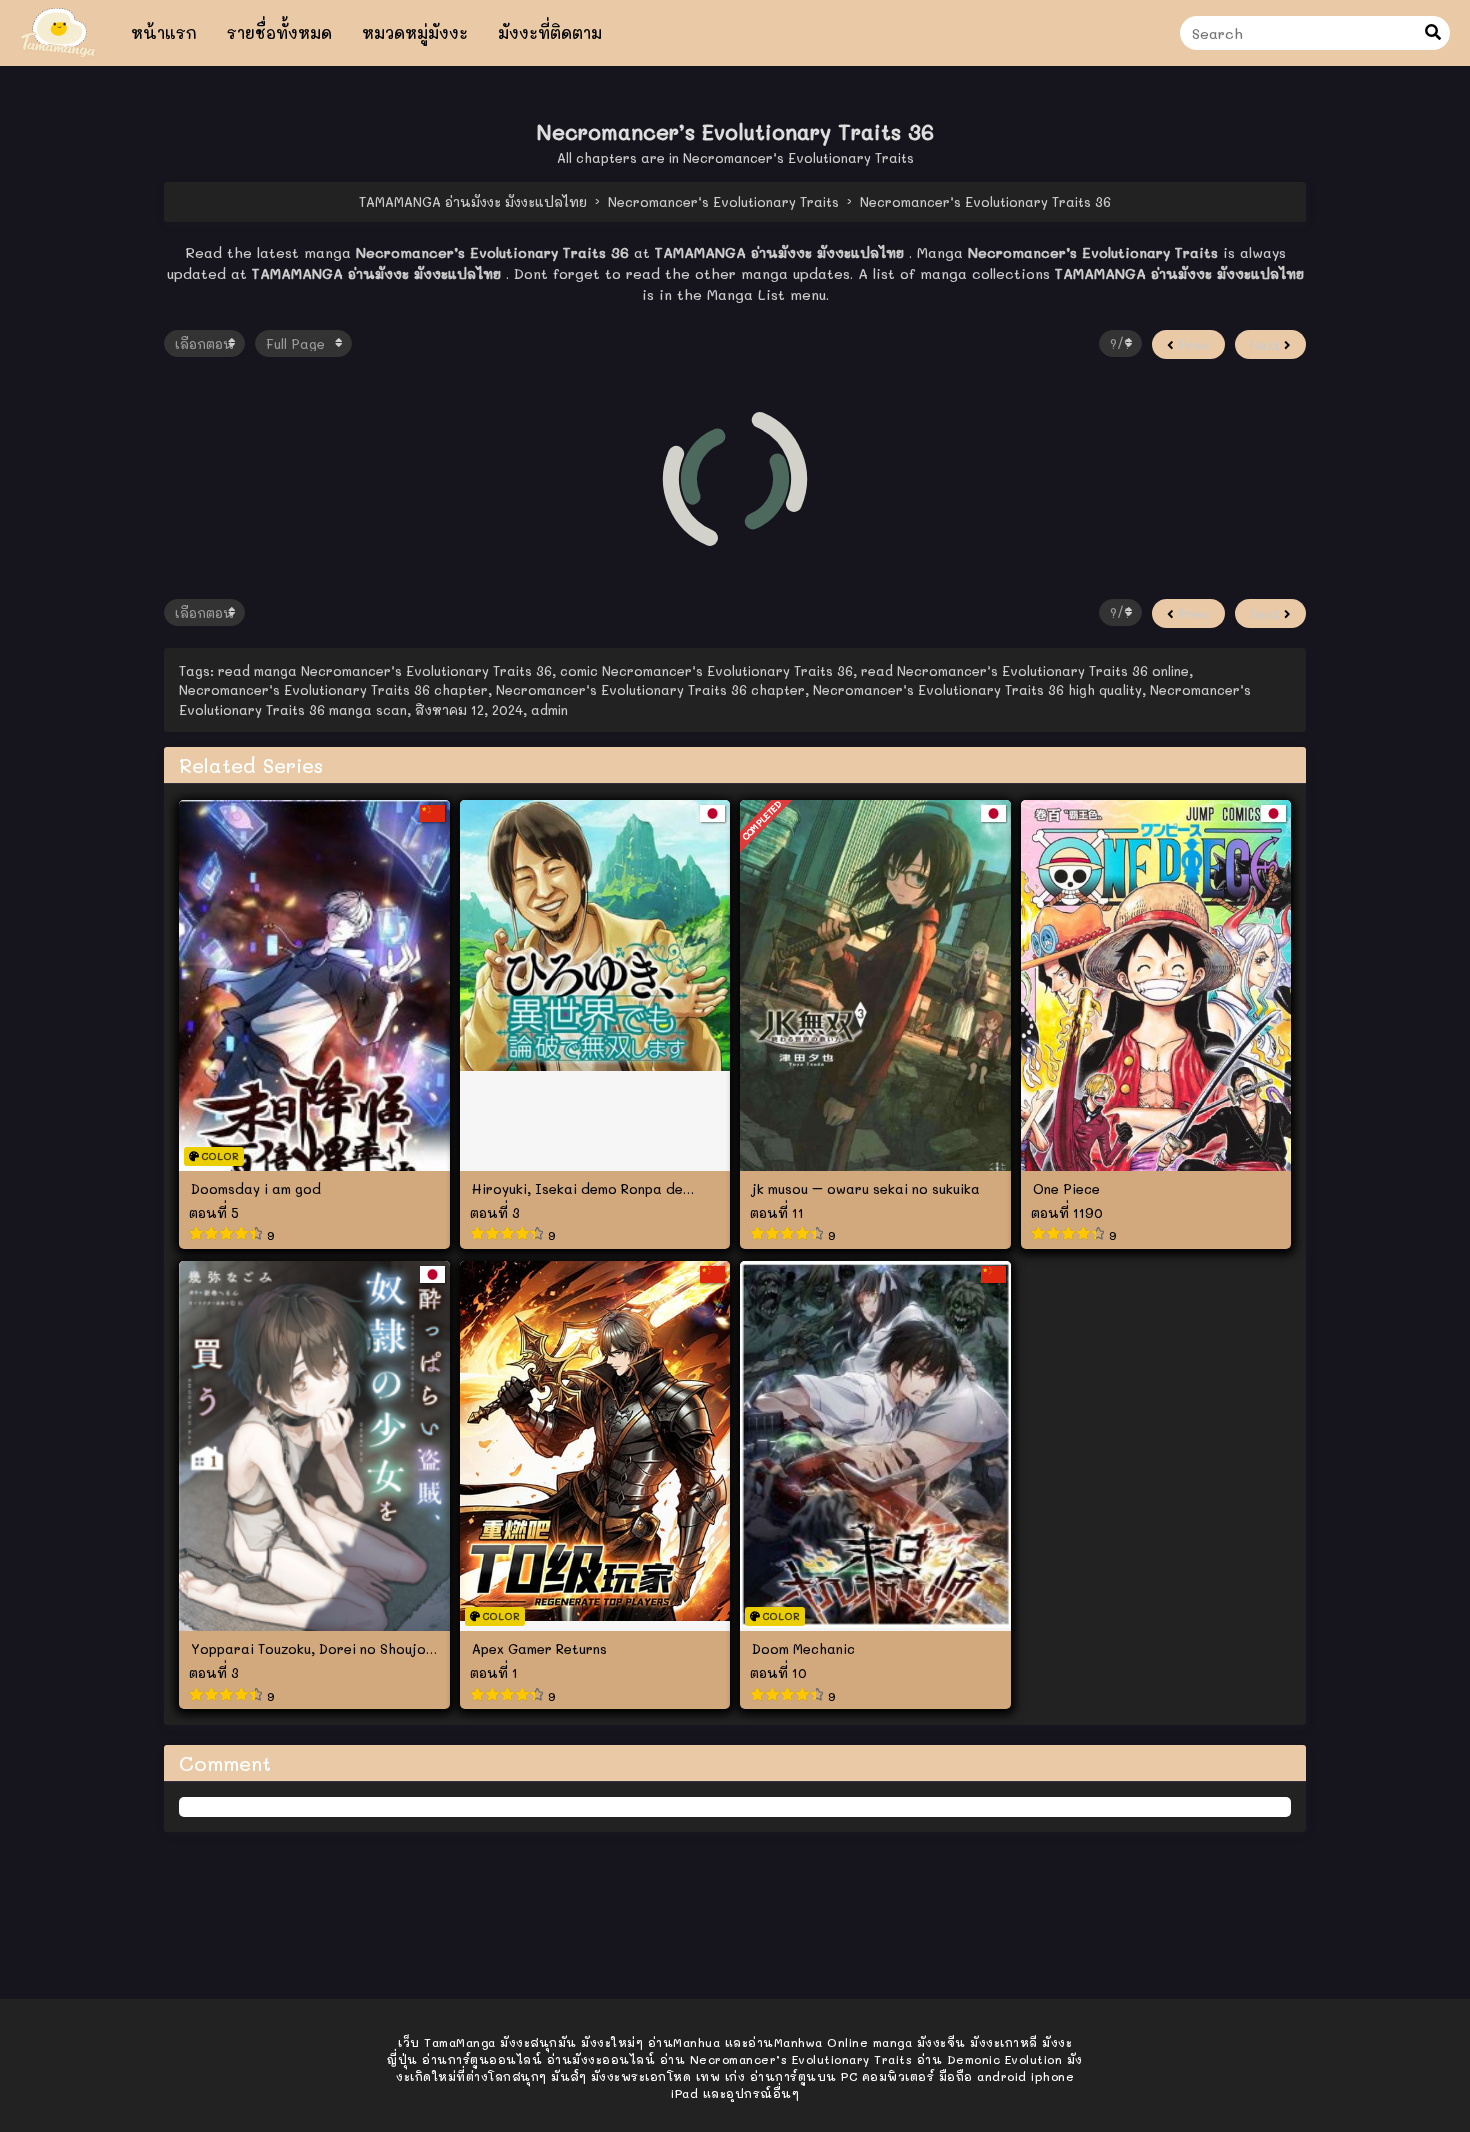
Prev (1192, 344)
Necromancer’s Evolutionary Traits (798, 157)
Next (1267, 344)
